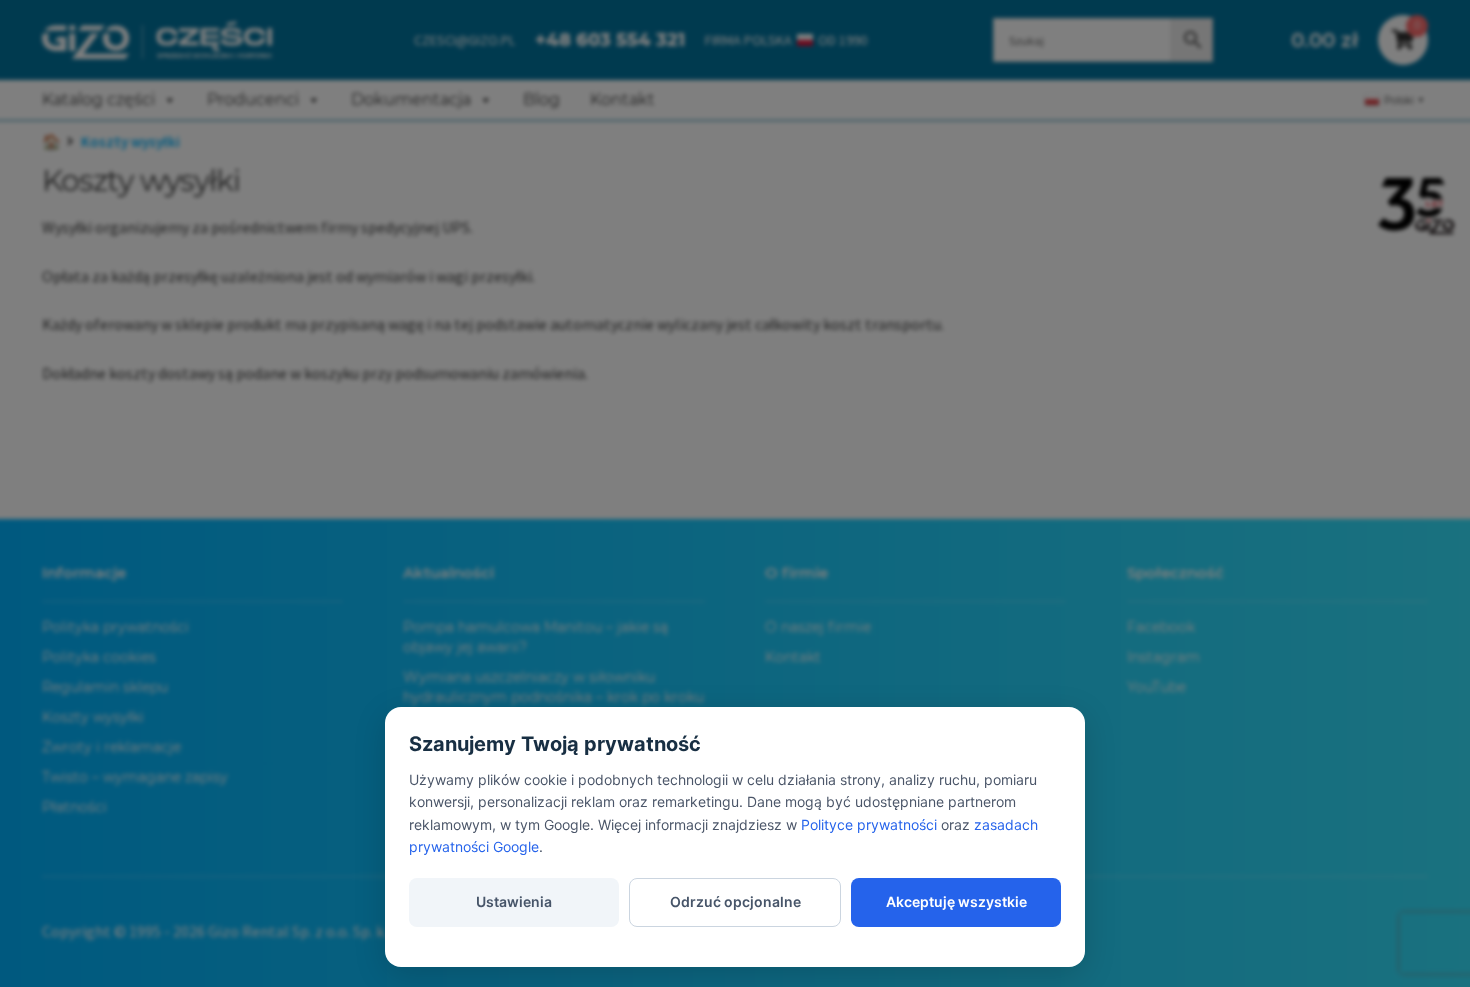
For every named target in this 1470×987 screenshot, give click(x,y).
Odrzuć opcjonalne (735, 901)
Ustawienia (514, 901)
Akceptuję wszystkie (956, 901)
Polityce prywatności (869, 824)
